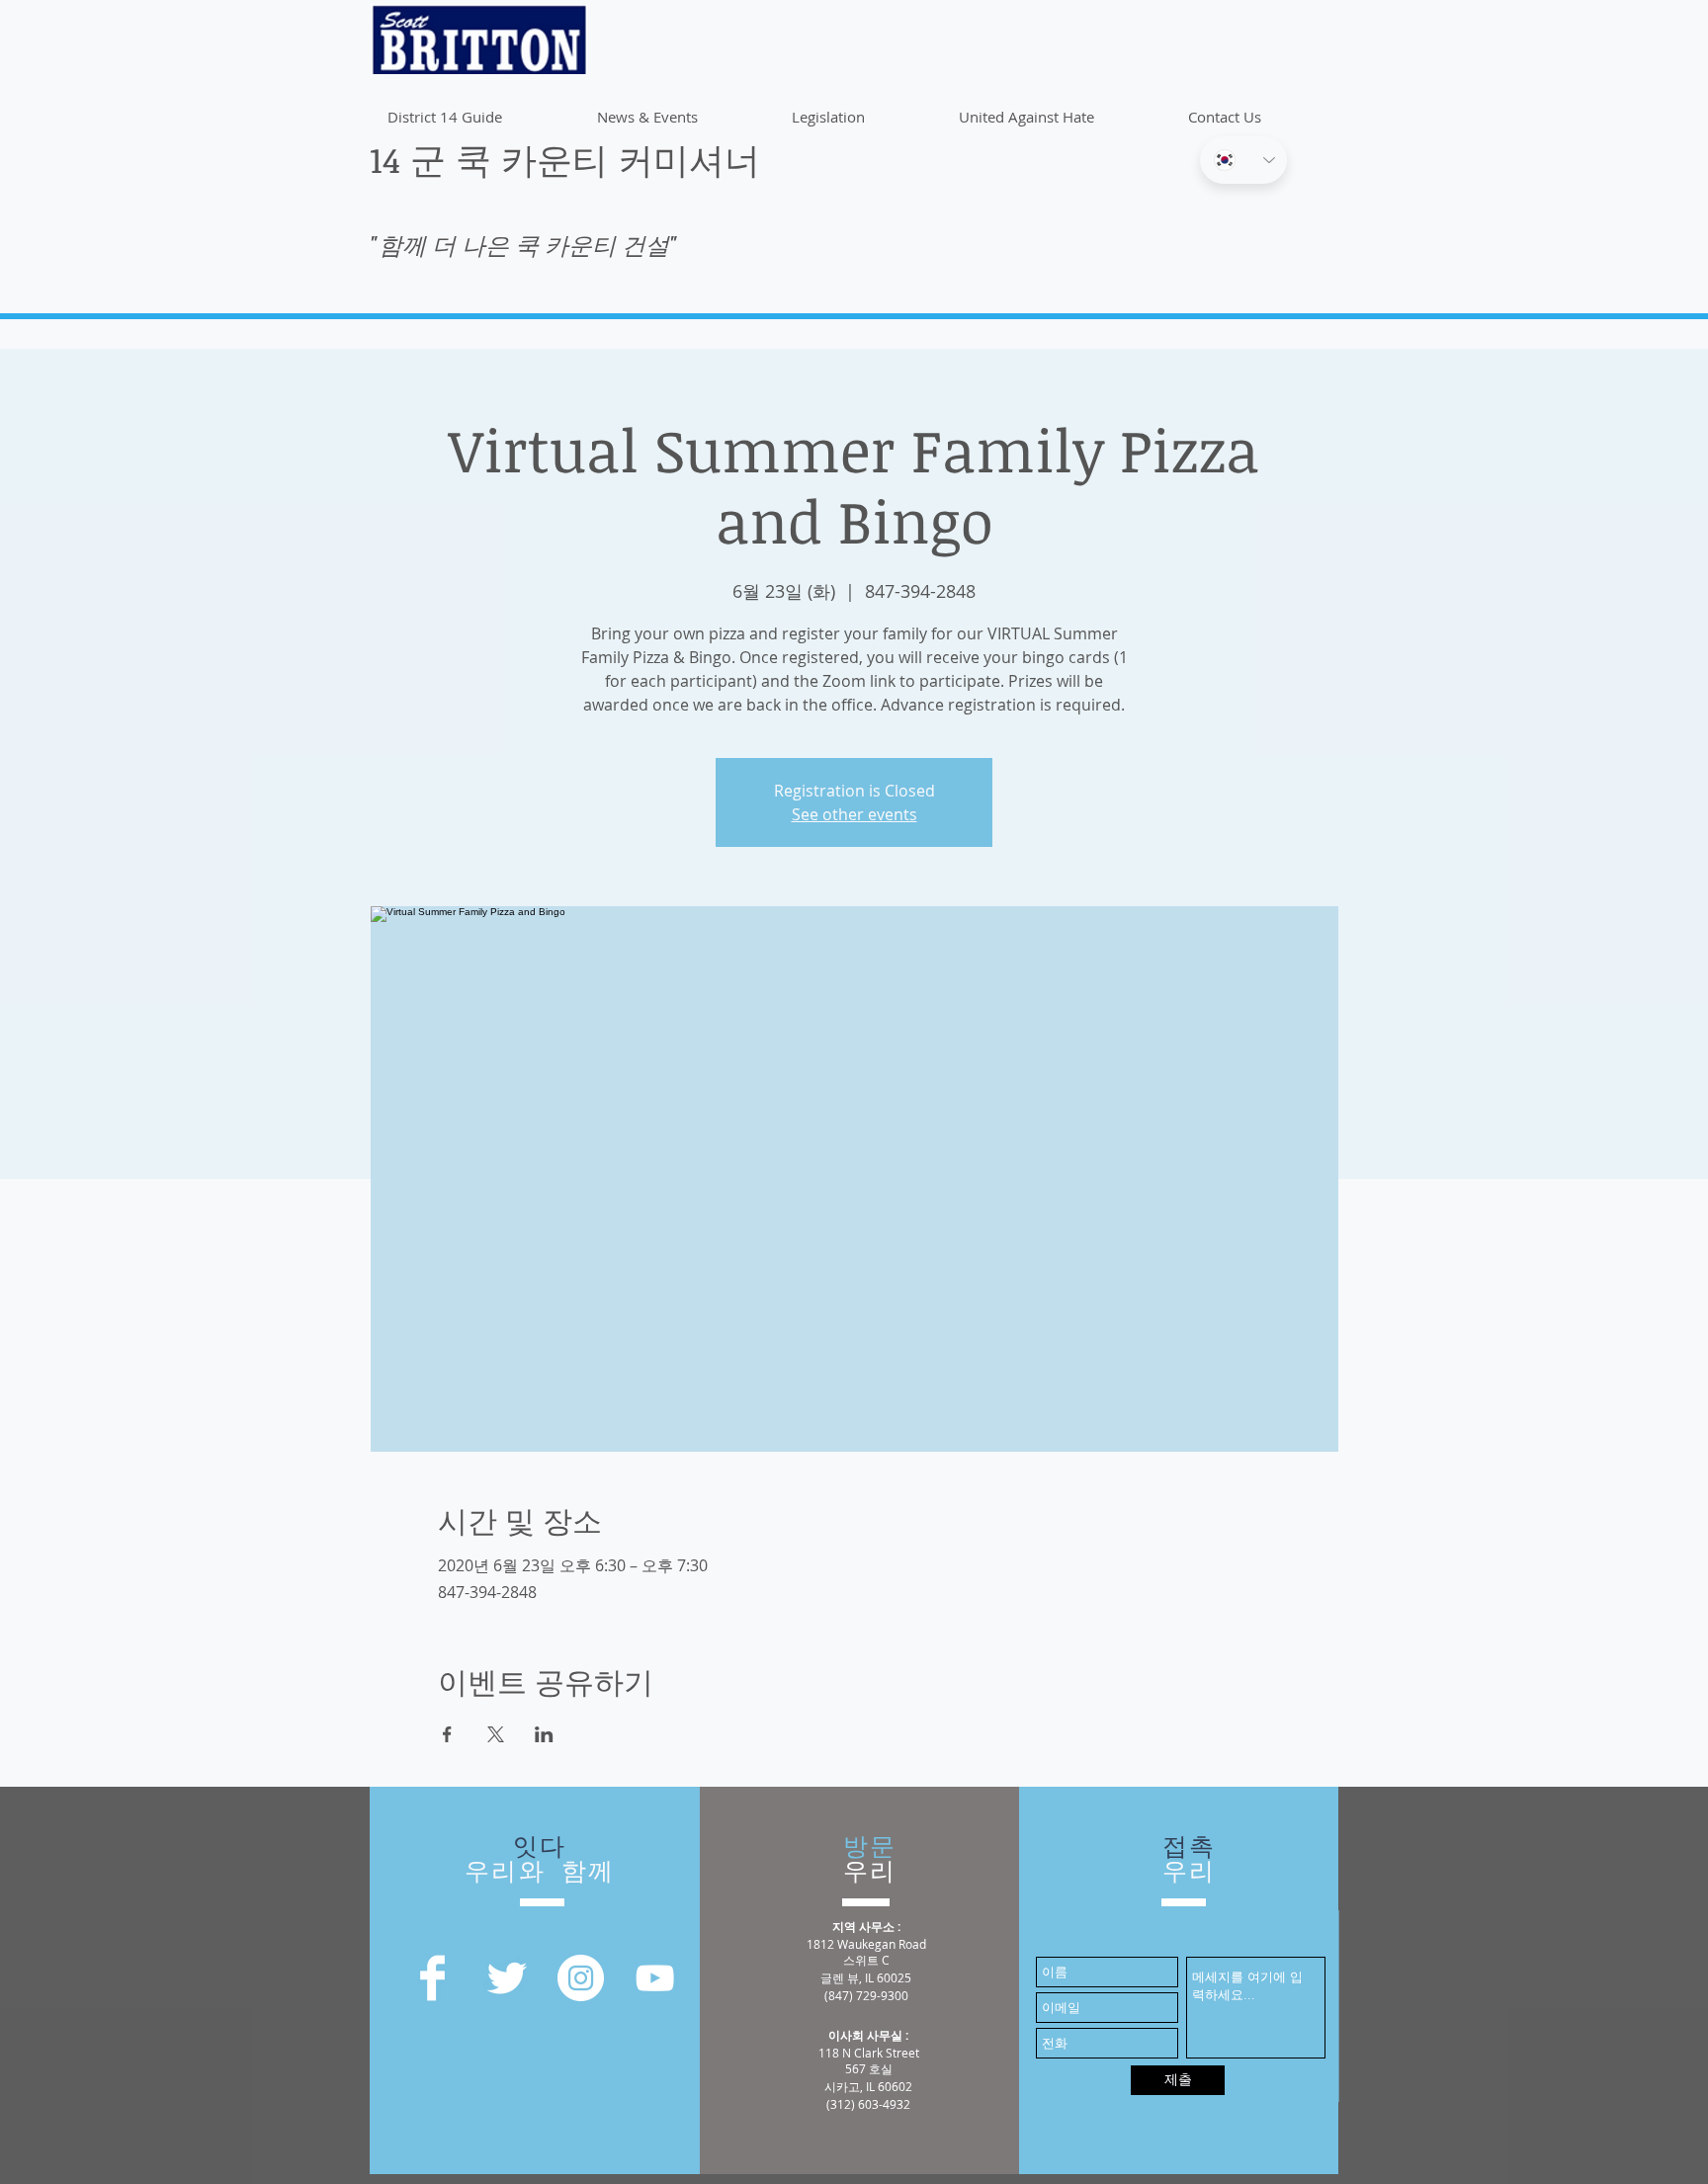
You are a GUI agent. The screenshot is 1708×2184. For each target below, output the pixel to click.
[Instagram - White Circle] (581, 1978)
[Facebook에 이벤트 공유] (447, 1734)
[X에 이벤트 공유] (496, 1734)
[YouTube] (655, 1978)
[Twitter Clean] (507, 1978)
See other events (854, 814)
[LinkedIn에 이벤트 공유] (544, 1734)
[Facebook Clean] (432, 1978)
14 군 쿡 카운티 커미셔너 (565, 159)
